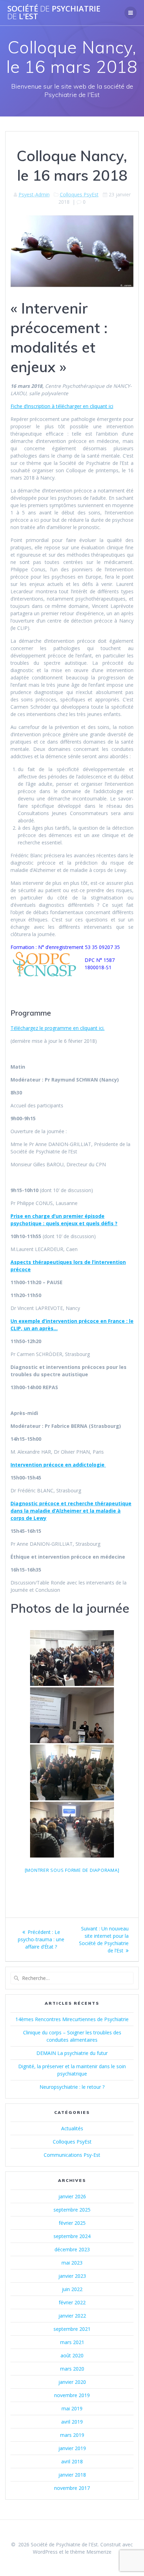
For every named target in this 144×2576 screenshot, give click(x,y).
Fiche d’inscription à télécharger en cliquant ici (62, 406)
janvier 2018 (72, 2475)
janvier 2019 (72, 2448)
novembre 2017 (72, 2488)
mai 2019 (72, 2408)
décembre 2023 (72, 2249)
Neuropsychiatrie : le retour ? (72, 2087)
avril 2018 (72, 2461)
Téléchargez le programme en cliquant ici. (57, 1028)
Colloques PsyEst (79, 194)
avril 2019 (72, 2422)
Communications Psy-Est (72, 2155)
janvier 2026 (72, 2196)
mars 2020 (72, 2369)
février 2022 (72, 2302)
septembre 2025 (72, 2210)
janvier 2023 (72, 2276)
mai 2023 (72, 2263)
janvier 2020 (72, 2382)
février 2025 (72, 2223)
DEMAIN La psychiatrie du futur (72, 2053)
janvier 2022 (72, 2316)
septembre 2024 (72, 2236)
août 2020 (72, 2355)
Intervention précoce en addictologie (58, 1465)
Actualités (72, 2128)
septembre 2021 (72, 2329)
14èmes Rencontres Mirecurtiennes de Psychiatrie (72, 2019)
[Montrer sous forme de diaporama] (72, 1870)
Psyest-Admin (34, 194)
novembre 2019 (72, 2395)
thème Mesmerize (91, 2552)
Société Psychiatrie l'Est (54, 13)
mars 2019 (72, 2435)
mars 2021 (72, 2342)
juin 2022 (72, 2289)
